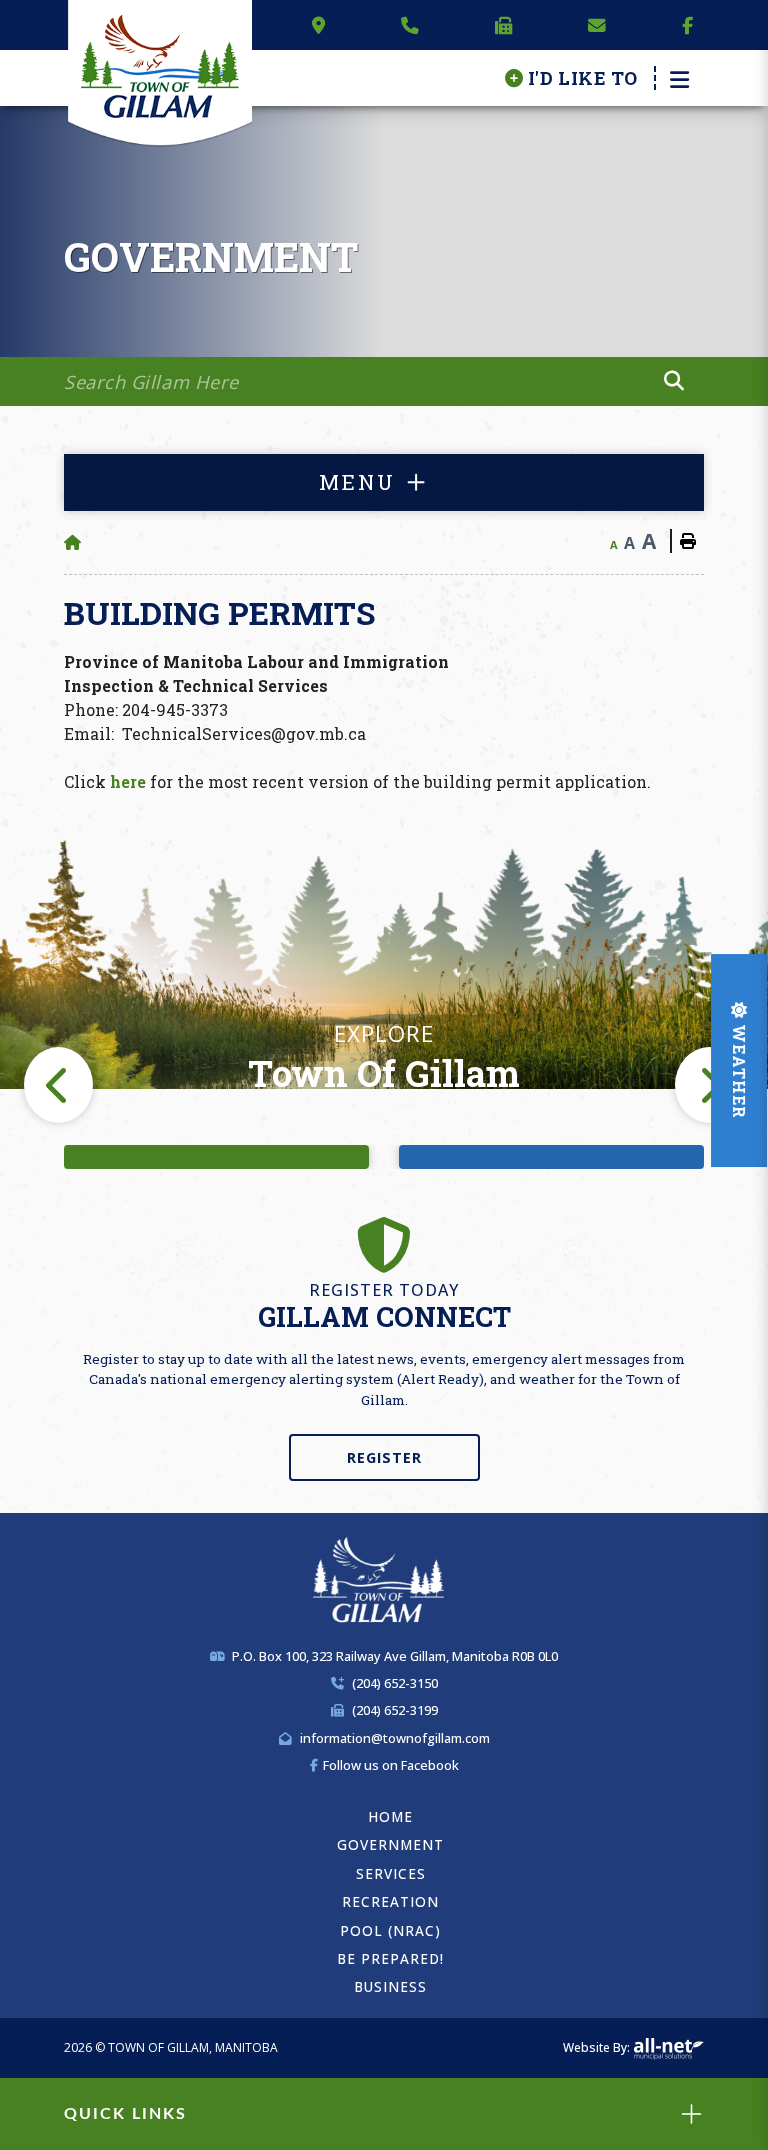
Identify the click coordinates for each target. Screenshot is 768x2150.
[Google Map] (318, 25)
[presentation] (58, 1085)
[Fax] (504, 25)
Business (390, 1986)
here (128, 781)
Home (390, 1816)
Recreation (390, 1901)
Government (390, 1844)
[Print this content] (687, 541)
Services (391, 1873)
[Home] (72, 542)
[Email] (597, 25)
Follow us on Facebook (391, 1765)
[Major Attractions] (551, 1157)
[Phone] (410, 25)
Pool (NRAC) (390, 1930)
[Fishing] (216, 1157)
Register (384, 1457)
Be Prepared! (390, 1958)
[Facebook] (687, 25)
